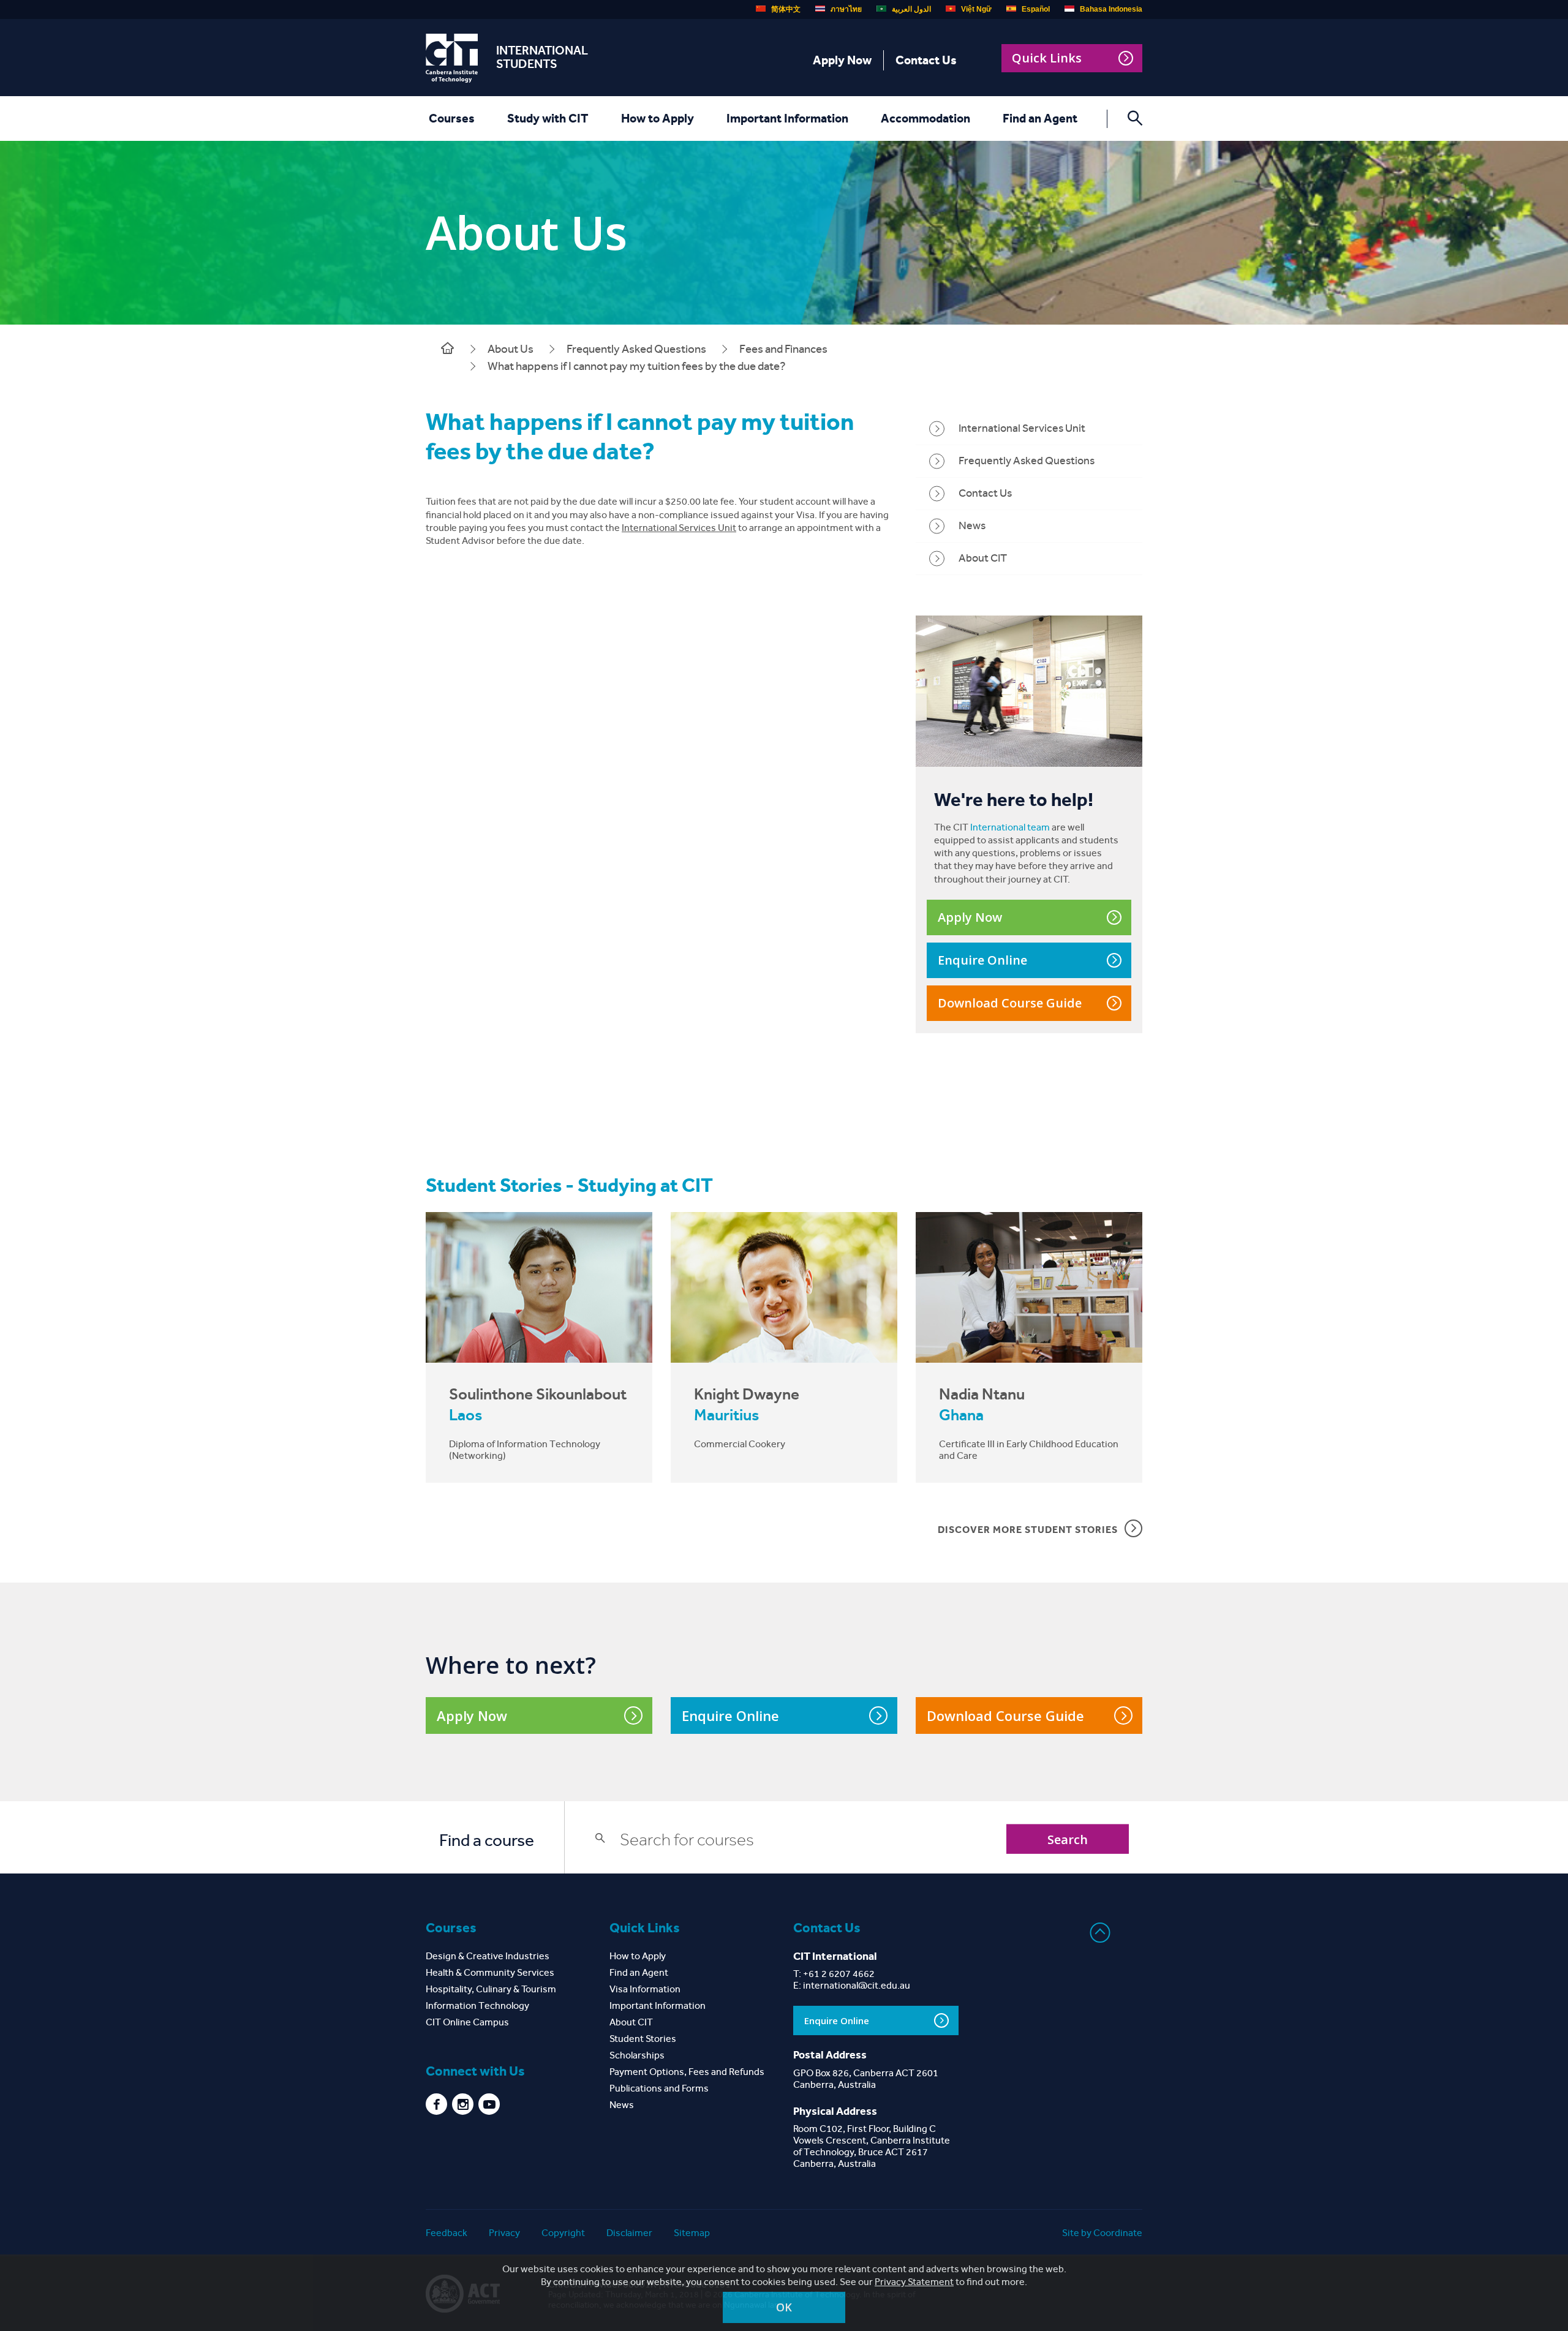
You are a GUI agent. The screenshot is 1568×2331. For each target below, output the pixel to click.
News (972, 525)
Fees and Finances (783, 349)
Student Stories (643, 2039)
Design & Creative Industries (488, 1956)
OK (784, 2307)
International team (1010, 827)
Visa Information (645, 1989)
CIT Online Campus (467, 2022)
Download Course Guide (1010, 1003)
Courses (452, 118)
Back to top (1100, 1933)
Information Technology (477, 2005)
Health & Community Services (490, 1972)
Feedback (447, 2233)
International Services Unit (679, 528)
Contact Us (926, 60)
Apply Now (842, 60)
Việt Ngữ (976, 9)
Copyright (563, 2233)
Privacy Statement (914, 2282)
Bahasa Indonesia (1111, 9)
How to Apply (658, 118)
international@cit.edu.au (857, 1985)
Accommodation (925, 118)
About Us (511, 349)
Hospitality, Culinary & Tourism (491, 1989)
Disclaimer (629, 2233)
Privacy (504, 2233)
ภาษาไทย (846, 9)
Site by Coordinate (1102, 2233)
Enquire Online (982, 960)
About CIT (983, 558)
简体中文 (786, 9)
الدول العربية (911, 9)
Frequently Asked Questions (636, 349)
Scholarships (637, 2055)
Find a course (487, 1840)
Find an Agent (1040, 118)
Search (1068, 1839)
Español (1036, 9)
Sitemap (692, 2233)
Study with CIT (548, 118)
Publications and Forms (659, 2088)
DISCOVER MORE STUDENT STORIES (1028, 1530)
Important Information (787, 118)
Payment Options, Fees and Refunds (687, 2072)
